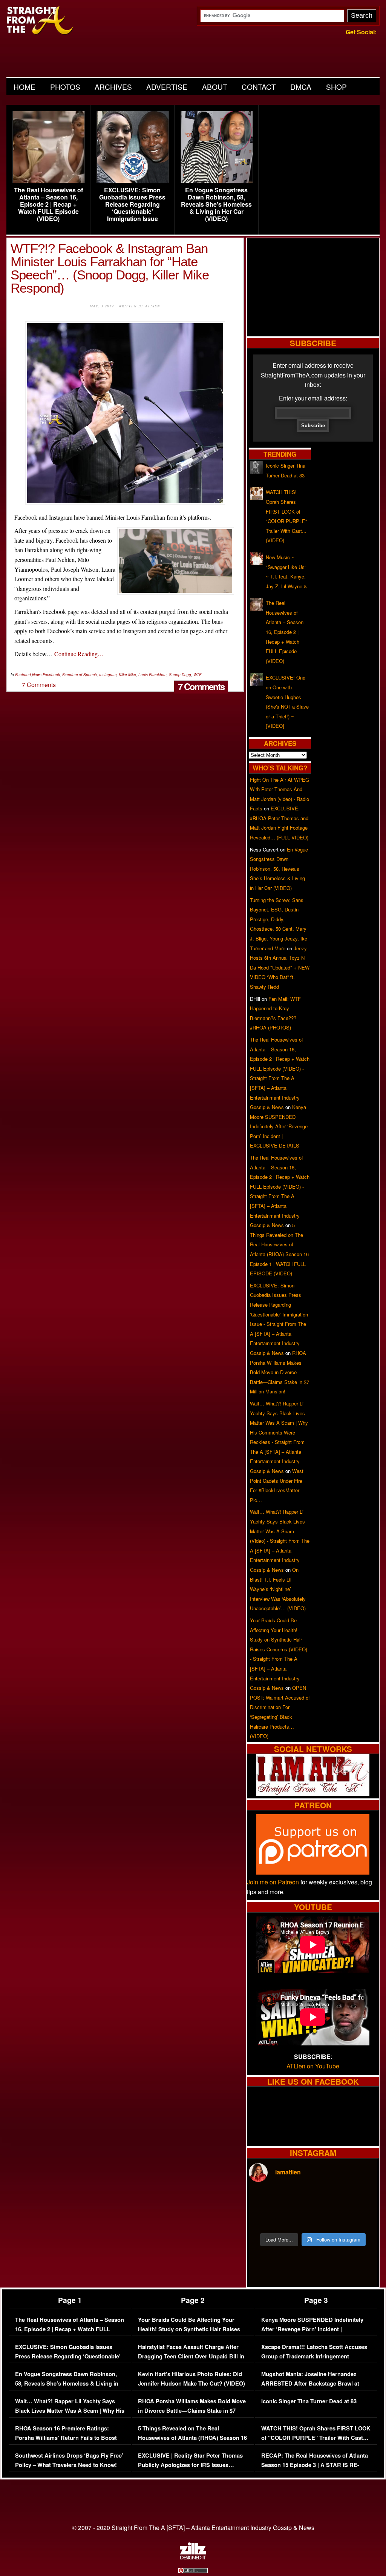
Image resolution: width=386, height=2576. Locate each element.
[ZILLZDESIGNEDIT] (193, 2558)
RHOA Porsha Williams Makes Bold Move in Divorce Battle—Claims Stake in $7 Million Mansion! (280, 1372)
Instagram (108, 675)
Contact (259, 87)
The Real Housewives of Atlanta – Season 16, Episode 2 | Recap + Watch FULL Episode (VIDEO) (48, 204)
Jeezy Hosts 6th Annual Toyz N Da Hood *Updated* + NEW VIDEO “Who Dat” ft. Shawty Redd (280, 967)
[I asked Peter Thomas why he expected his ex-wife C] (361, 2200)
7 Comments (201, 686)
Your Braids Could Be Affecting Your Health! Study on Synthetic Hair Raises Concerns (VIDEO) (189, 2329)
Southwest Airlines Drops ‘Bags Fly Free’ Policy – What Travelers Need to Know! (69, 2460)
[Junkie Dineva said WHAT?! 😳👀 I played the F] (297, 2219)
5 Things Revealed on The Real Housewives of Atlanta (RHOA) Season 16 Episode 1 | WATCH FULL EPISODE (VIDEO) (192, 2443)
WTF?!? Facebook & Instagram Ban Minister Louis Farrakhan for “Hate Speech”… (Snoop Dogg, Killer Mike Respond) (110, 268)
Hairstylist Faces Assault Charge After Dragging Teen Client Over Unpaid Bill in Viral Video (191, 2357)
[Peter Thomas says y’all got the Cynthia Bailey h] (264, 2219)
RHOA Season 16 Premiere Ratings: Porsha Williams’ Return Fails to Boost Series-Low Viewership (66, 2438)
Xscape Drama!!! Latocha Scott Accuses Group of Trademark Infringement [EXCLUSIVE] (314, 2357)
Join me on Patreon (273, 1882)
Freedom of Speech (80, 675)
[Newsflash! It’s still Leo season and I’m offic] (264, 2200)
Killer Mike (127, 675)
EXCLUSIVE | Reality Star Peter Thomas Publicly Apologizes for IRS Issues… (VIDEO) (190, 2465)
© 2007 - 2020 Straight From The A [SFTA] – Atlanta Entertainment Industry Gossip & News (193, 2528)
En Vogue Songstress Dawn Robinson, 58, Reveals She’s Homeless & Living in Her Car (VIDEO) (216, 204)
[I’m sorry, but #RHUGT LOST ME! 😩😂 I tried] (297, 2200)
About (215, 87)
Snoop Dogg (180, 675)
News (37, 675)
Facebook (51, 675)
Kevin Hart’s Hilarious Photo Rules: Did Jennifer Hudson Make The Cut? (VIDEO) (191, 2379)
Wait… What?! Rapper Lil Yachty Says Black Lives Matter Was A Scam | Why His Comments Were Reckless (70, 2411)
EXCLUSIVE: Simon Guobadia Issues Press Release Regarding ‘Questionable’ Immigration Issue (132, 204)
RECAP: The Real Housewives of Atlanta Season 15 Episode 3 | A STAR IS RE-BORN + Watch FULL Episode (315, 2465)
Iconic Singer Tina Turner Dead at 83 (309, 2401)
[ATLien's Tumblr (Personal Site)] (313, 1793)
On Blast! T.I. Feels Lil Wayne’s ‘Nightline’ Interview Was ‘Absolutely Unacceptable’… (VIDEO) (278, 1589)
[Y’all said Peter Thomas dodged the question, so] (329, 2200)
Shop (336, 87)
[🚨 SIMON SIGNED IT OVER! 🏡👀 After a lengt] (361, 2219)
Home (25, 87)
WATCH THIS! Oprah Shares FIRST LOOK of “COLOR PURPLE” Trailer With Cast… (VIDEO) (316, 2438)
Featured (23, 675)
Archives (113, 87)
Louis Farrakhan (152, 675)
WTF (197, 675)
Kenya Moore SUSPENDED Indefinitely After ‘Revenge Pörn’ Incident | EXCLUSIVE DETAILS (279, 1126)
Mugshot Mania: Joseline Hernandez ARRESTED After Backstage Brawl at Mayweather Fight (310, 2384)
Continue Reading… (79, 654)
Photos (65, 87)
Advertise (167, 87)
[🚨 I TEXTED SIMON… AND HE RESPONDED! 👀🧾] (329, 2219)
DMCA (301, 87)
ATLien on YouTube (313, 2066)
